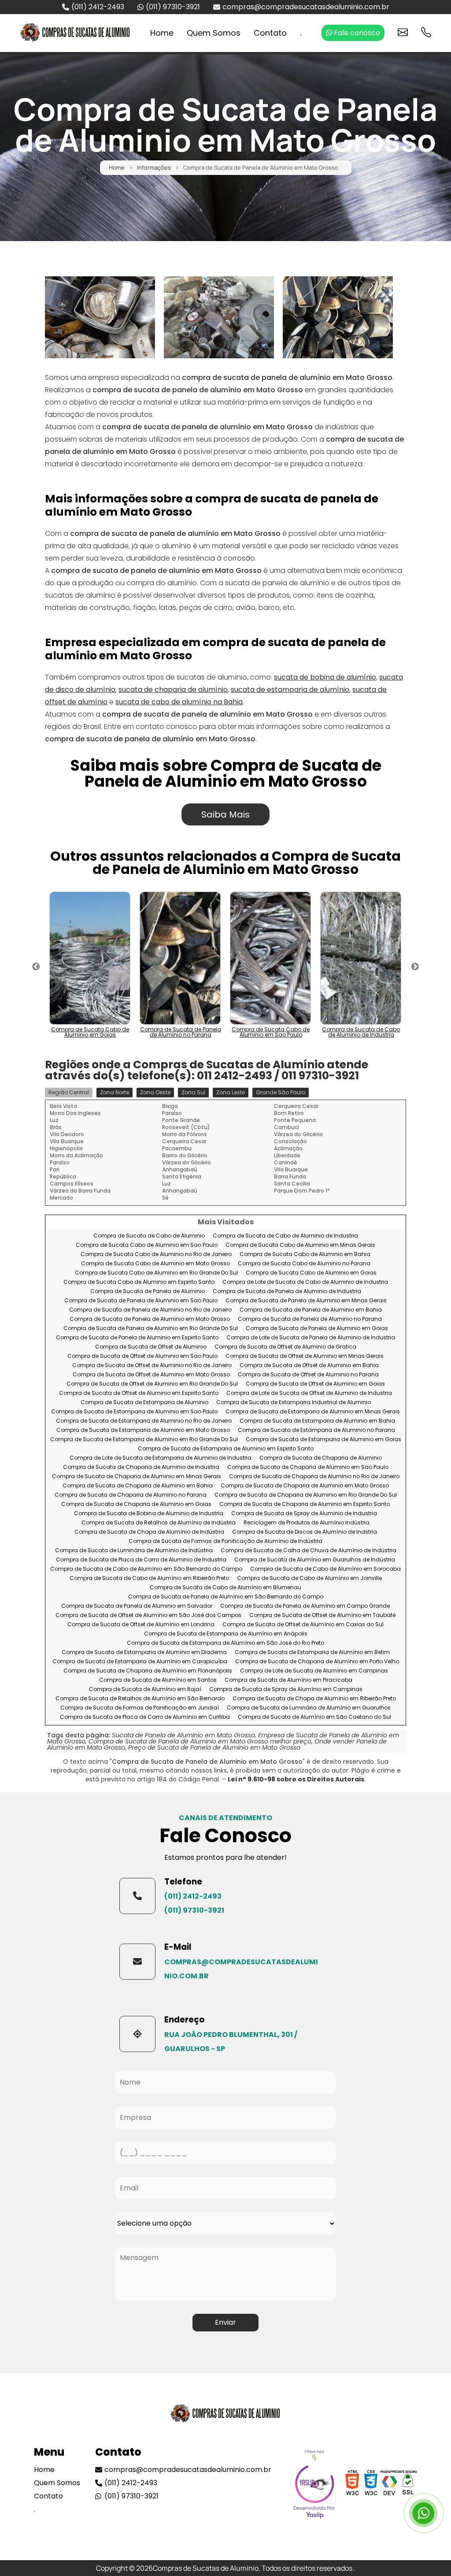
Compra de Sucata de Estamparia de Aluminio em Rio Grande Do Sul (144, 1440)
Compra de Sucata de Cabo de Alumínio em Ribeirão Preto (149, 1578)
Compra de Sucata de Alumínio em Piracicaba (288, 1680)
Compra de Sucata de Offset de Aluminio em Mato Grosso (151, 1375)
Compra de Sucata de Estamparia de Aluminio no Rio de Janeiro (144, 1421)
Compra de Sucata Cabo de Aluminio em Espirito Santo (139, 1282)
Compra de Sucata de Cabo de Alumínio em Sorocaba (325, 1569)
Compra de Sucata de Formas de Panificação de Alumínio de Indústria (225, 1541)
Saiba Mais (225, 814)
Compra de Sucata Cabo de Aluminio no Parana (304, 1264)
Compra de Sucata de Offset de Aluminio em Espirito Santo (139, 1393)
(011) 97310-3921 (173, 7)
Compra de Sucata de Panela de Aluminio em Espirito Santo (137, 1338)
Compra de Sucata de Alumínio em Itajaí (145, 1689)
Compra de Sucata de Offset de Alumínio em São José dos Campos (148, 1615)
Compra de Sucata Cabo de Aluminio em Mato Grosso (155, 1264)
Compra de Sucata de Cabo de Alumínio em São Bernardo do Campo (146, 1569)
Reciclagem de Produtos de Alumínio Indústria (307, 1523)
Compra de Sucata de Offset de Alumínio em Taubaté (322, 1615)
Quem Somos (214, 33)
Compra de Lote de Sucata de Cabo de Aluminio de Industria (305, 1282)
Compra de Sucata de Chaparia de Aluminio (321, 1458)
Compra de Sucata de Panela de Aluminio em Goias (317, 1329)
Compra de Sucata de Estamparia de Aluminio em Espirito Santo (226, 1449)
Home (162, 33)
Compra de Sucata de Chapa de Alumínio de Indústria (149, 1532)
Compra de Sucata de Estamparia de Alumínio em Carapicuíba (140, 1662)
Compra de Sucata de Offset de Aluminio (151, 1347)
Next (415, 967)
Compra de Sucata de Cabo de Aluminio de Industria (285, 1236)
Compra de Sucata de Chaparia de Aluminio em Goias (136, 1504)
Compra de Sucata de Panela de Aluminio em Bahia (311, 1310)
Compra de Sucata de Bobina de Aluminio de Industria (149, 1514)
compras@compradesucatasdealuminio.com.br (306, 7)
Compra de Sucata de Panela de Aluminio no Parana (310, 1319)
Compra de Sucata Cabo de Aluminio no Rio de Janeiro (156, 1255)
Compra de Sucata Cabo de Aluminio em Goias (311, 1273)
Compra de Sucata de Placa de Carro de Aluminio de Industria (141, 1560)
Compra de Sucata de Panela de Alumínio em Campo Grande (305, 1606)
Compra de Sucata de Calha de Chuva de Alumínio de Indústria (309, 1551)
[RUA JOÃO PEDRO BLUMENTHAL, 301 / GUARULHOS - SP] (137, 2034)
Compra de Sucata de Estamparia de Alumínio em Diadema (144, 1652)
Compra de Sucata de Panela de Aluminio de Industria (287, 1292)
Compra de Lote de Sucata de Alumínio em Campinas (314, 1671)
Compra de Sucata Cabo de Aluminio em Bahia (305, 1255)
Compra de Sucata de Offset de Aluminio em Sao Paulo (142, 1356)
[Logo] (225, 2416)
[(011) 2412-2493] (137, 1896)
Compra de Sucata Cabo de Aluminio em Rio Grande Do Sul (156, 1273)
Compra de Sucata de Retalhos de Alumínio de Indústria (159, 1523)
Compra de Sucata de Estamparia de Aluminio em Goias (323, 1440)
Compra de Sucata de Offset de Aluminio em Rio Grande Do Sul (152, 1384)
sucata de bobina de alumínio (325, 677)
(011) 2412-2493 (98, 7)
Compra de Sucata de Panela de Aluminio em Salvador (137, 1606)
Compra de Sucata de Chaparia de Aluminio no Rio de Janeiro (314, 1477)
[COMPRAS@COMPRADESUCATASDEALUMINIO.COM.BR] (137, 1962)
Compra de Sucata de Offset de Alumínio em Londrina (141, 1625)
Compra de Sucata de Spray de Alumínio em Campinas (286, 1689)
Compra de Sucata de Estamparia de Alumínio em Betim (312, 1652)
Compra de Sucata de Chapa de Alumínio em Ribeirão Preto (314, 1699)
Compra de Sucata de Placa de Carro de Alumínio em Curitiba (145, 1717)
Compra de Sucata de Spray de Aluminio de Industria (304, 1514)
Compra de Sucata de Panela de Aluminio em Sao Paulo (141, 1301)
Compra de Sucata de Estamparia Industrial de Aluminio (294, 1403)
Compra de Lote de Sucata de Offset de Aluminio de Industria (309, 1393)
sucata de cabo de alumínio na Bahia (179, 702)
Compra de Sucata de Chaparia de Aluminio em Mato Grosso (305, 1486)
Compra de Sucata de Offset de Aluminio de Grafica (285, 1347)
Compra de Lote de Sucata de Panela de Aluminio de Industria (311, 1338)
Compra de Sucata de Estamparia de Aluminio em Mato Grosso (143, 1430)
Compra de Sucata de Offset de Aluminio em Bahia (309, 1366)
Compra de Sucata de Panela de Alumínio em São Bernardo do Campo (226, 1597)
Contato (270, 33)
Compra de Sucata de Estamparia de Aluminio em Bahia (317, 1421)
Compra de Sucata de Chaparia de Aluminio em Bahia (138, 1486)
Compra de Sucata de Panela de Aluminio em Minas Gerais (306, 1301)
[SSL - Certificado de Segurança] (408, 2485)
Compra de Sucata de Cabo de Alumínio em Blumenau (225, 1588)
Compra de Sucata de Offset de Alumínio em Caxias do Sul (303, 1625)
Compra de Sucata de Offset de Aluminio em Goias (315, 1384)
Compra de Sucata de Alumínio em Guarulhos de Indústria (315, 1560)
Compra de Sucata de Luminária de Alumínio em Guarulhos (309, 1708)
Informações (154, 168)
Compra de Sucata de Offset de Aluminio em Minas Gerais (305, 1356)
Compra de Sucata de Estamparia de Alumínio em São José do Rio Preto (225, 1643)
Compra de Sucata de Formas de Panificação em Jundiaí (140, 1708)
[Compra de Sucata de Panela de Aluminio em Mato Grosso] (100, 317)
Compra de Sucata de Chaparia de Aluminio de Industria (141, 1467)
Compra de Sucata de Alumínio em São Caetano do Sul (314, 1717)
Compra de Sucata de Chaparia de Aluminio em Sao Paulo (308, 1467)
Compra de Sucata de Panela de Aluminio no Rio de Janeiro (150, 1310)
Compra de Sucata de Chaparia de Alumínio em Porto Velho (317, 1662)
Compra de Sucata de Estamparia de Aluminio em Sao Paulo (134, 1412)
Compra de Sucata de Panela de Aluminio (148, 1292)
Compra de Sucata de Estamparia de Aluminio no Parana (316, 1430)
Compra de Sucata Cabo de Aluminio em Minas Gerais (300, 1245)
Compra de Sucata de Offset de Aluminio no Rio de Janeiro (152, 1366)
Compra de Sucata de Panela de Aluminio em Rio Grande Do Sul (151, 1329)
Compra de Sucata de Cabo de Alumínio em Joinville (309, 1578)
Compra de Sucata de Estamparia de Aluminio (144, 1403)
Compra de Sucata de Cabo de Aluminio (149, 1236)
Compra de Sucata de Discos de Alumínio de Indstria (305, 1532)
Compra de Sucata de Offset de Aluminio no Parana (308, 1375)
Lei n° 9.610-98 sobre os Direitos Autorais (296, 1779)
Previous (36, 967)
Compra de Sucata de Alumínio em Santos (158, 1680)
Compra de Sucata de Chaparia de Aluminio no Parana (131, 1495)
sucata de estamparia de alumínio (290, 690)
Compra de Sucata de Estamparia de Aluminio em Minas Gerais (313, 1412)
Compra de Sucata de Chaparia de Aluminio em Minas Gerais (137, 1477)
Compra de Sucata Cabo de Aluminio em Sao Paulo (147, 1245)
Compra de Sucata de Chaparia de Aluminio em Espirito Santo (305, 1504)
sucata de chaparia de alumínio (173, 690)
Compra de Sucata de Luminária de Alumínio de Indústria (134, 1551)
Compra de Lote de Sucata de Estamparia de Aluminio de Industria (161, 1458)
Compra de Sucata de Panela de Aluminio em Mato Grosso (150, 1319)
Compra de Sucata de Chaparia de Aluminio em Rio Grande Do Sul (306, 1495)
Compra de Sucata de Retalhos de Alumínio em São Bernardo (140, 1699)
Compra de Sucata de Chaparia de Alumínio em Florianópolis (148, 1671)
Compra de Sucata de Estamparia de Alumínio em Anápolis (226, 1634)
